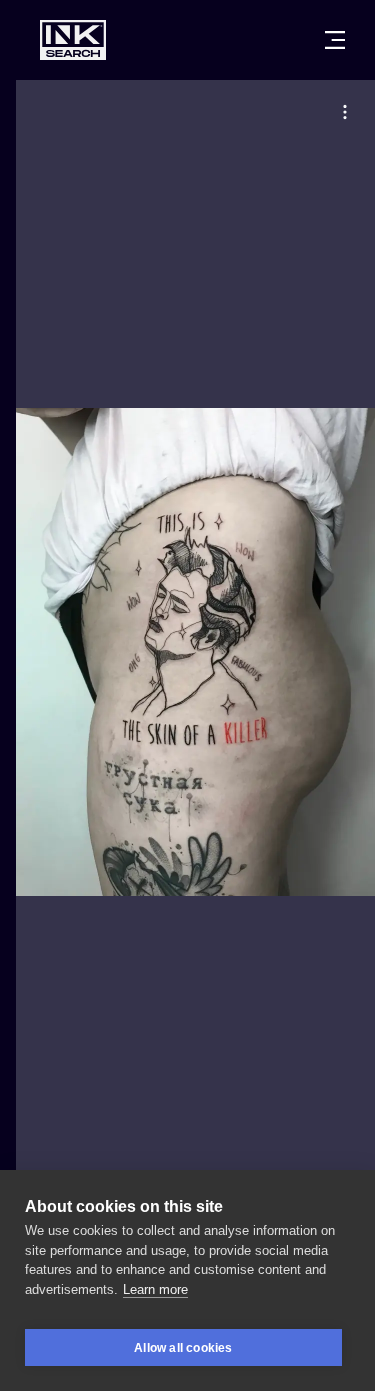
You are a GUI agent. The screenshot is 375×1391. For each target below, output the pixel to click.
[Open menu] (335, 40)
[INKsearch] (73, 40)
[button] (345, 112)
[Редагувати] (345, 112)
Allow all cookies (183, 1348)
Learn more (155, 1289)
